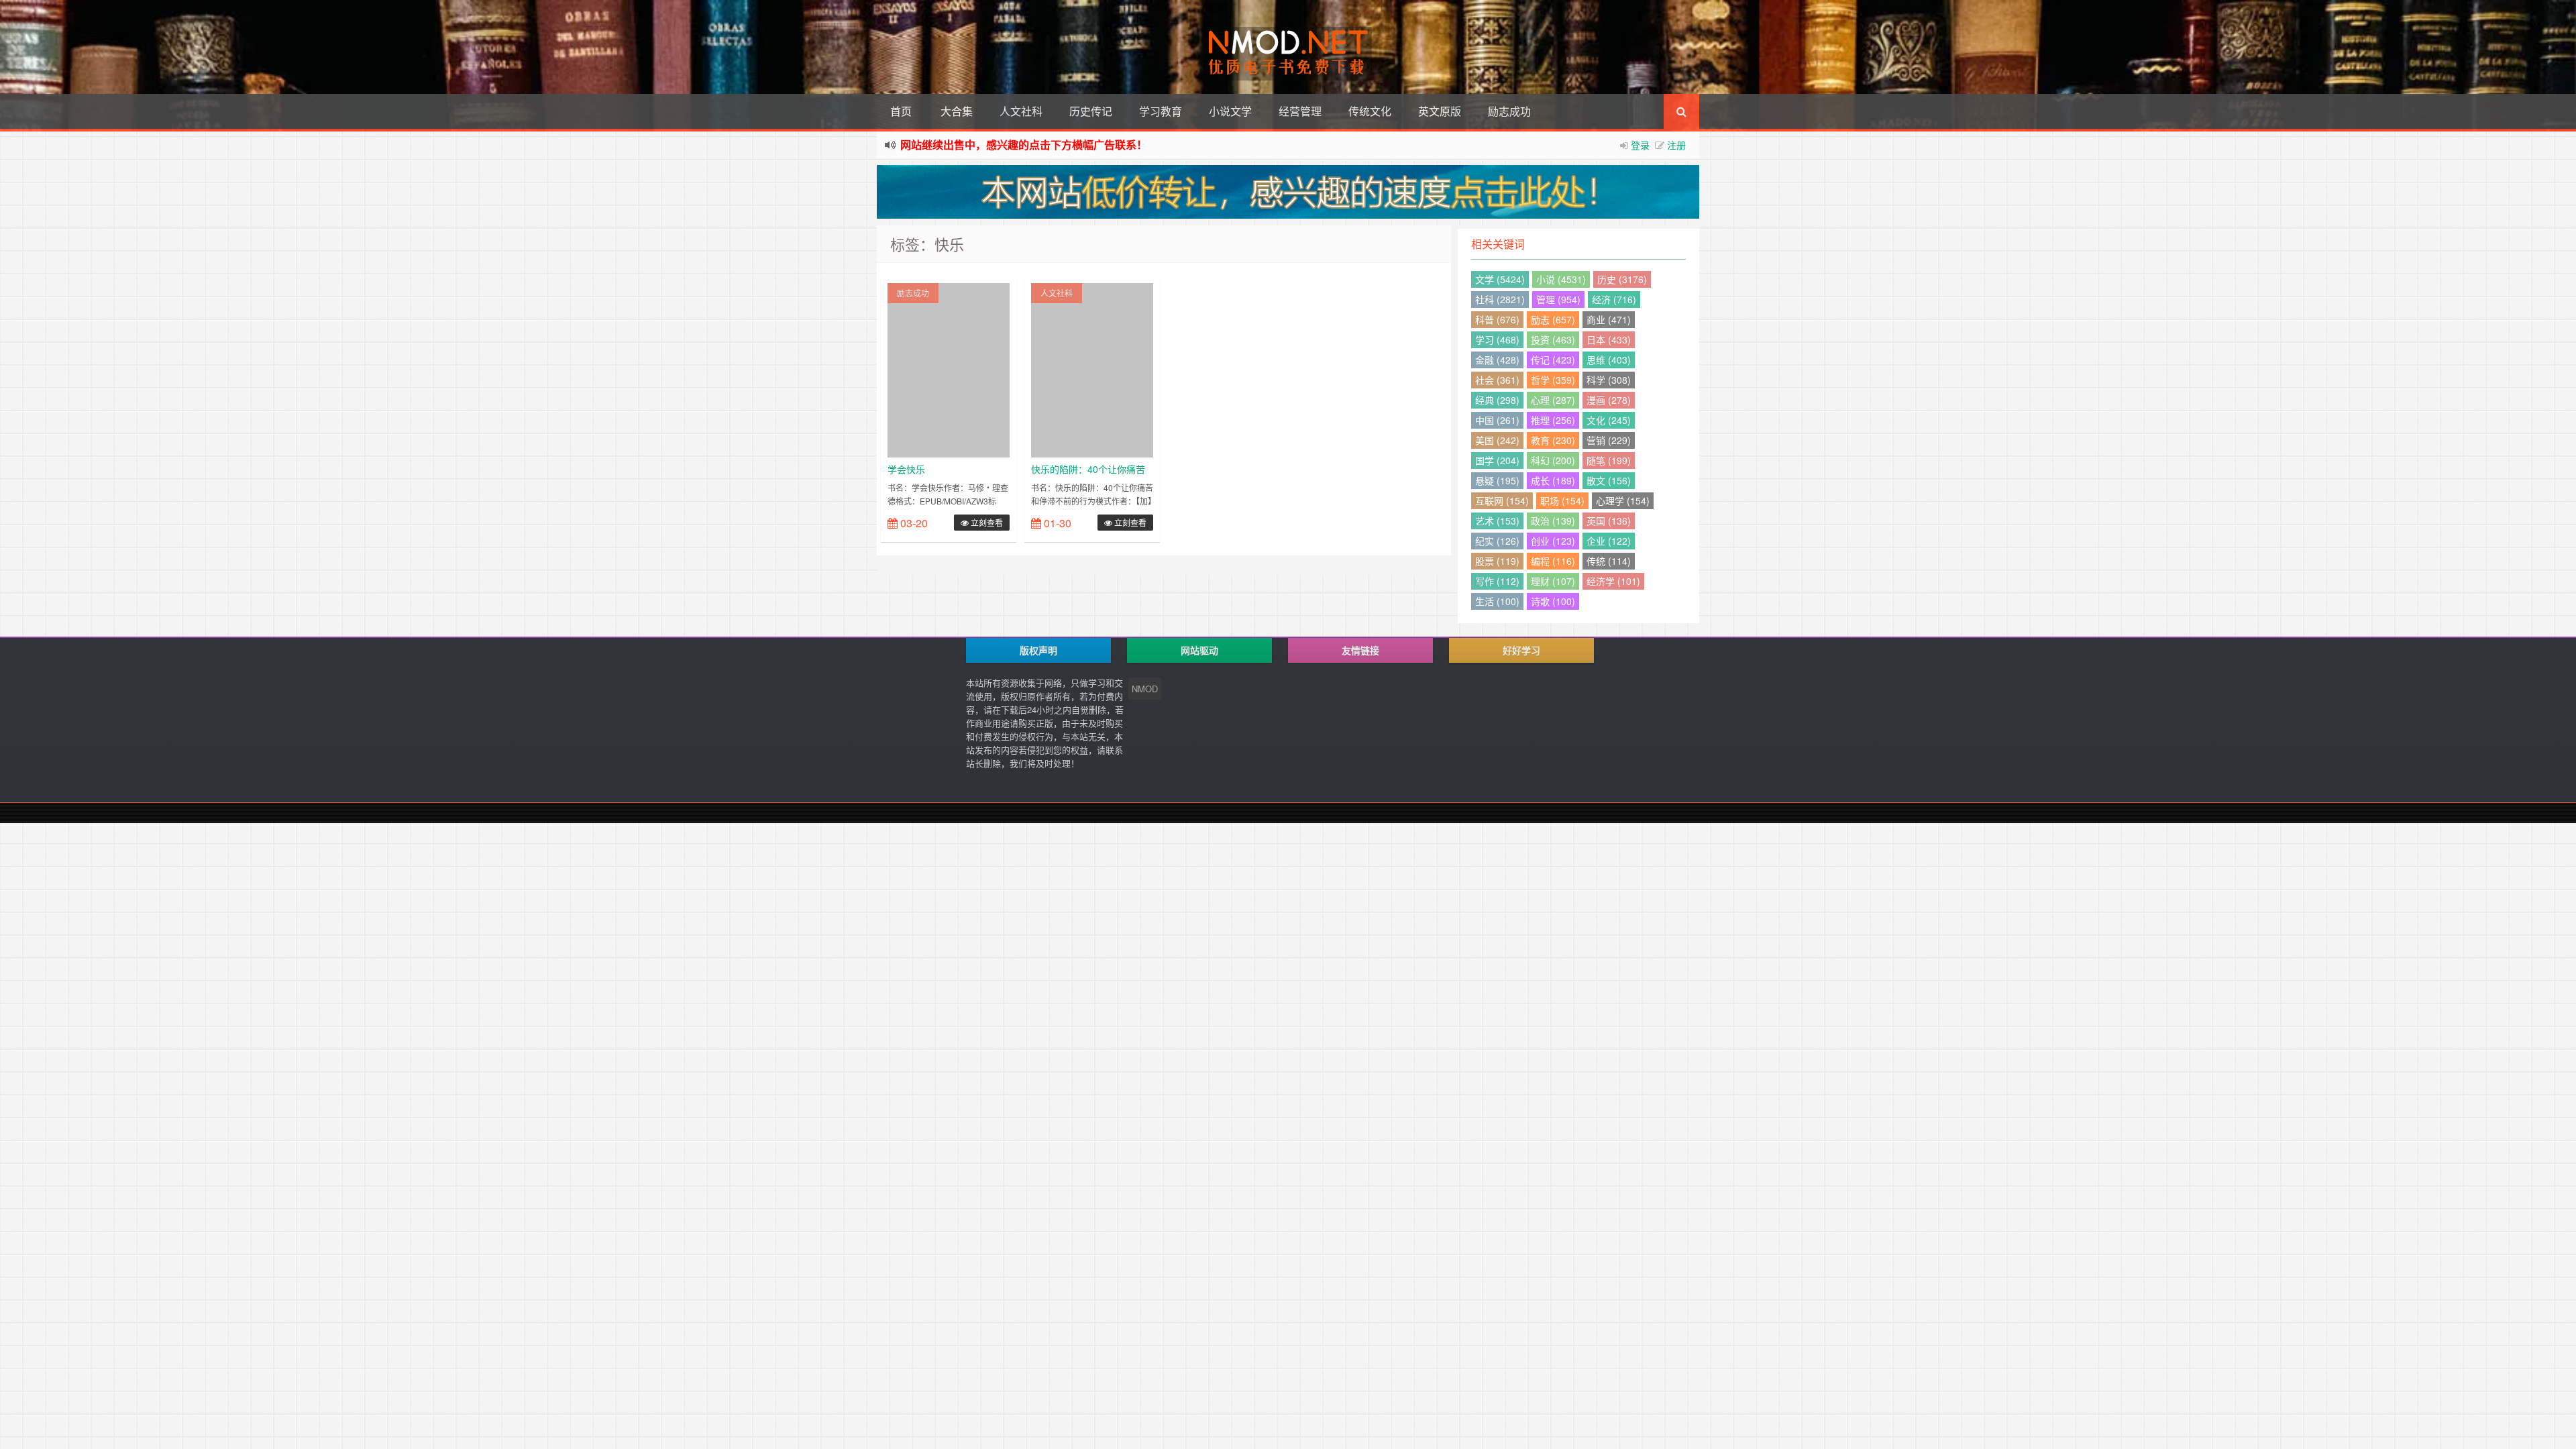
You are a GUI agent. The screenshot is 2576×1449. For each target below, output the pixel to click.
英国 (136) (1609, 521)
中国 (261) (1497, 420)
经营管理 (1300, 111)
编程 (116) (1553, 561)
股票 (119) (1497, 561)
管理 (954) (1558, 299)
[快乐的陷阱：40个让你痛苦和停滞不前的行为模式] (1092, 369)
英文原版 (1440, 111)
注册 (1676, 145)
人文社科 (1021, 111)
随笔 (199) (1609, 460)
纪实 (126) (1497, 541)
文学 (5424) (1500, 279)
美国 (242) (1497, 440)
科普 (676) (1497, 319)
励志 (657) (1553, 319)
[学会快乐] (949, 369)
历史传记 (1091, 111)
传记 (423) (1553, 360)
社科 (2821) (1500, 299)
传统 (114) (1609, 561)
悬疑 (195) (1497, 480)
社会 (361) (1497, 380)
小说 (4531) (1561, 279)
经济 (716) (1614, 299)
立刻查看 (986, 522)
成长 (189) (1553, 480)
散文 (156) (1609, 480)
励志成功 (1509, 111)
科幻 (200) (1553, 460)
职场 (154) (1562, 500)
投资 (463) (1553, 339)
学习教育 (1161, 111)
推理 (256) (1553, 420)
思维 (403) (1609, 360)
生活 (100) (1497, 601)
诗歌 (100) (1553, 601)
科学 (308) (1609, 380)
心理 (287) (1553, 400)
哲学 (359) (1553, 380)
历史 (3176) (1622, 279)
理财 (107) (1553, 581)
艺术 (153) (1497, 521)
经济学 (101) (1613, 581)
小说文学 (1230, 111)
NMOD (1145, 689)
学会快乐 (906, 469)
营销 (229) (1609, 440)
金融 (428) (1497, 360)
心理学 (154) (1623, 500)
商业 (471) (1609, 319)
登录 (1640, 145)
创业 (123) (1553, 541)
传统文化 (1370, 111)
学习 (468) (1497, 339)
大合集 (957, 111)
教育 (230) (1553, 440)
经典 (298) (1497, 400)
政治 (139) (1553, 521)
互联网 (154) (1502, 500)
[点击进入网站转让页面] (1288, 192)
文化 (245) (1609, 420)
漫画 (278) (1609, 400)
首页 (901, 111)
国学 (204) (1497, 460)
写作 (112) (1497, 581)
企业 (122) (1609, 541)
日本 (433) (1609, 339)
